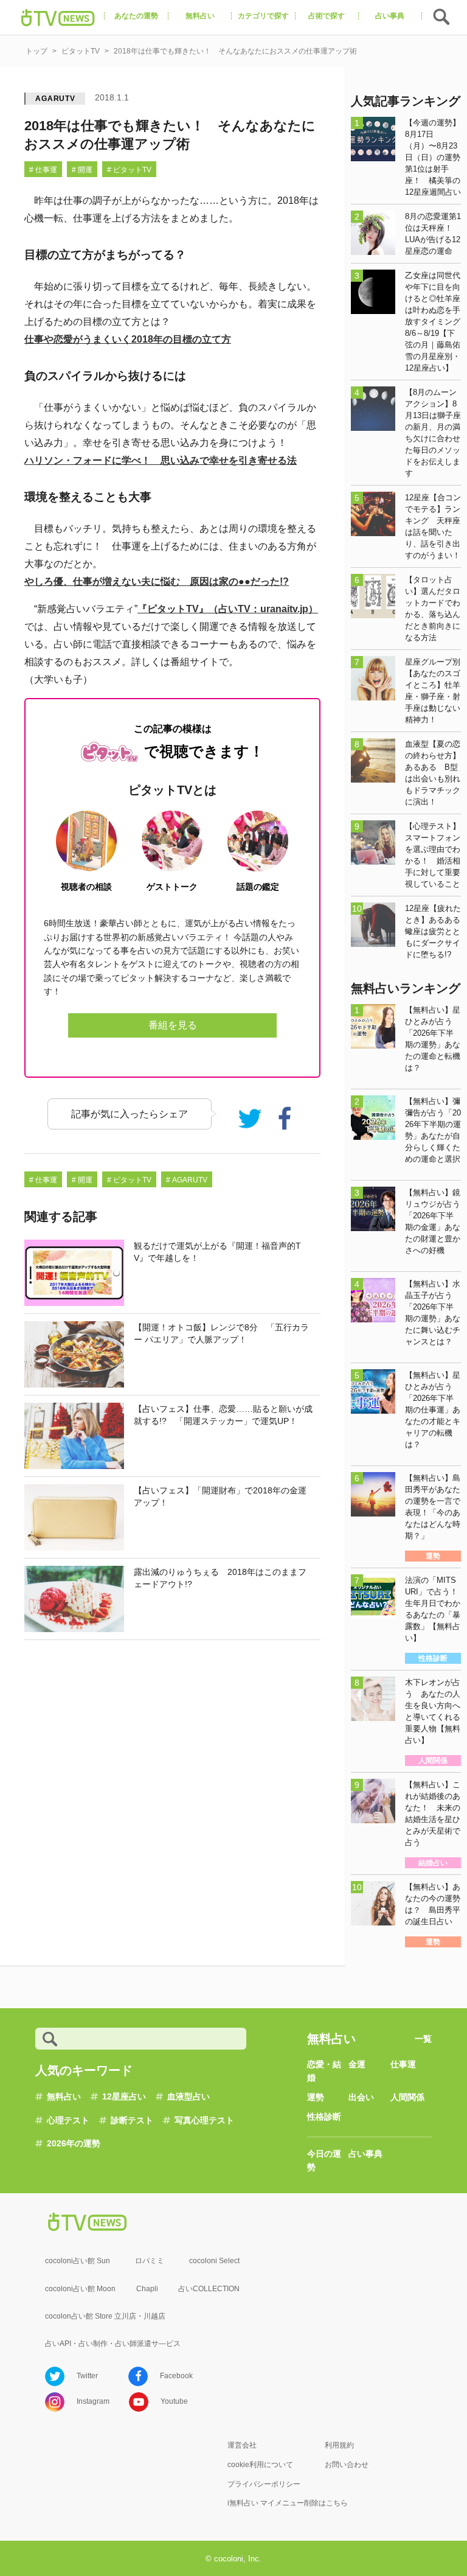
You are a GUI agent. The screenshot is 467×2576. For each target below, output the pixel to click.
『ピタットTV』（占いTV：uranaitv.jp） (228, 609)
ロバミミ (150, 2261)
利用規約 (339, 2445)
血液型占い (189, 2096)
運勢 (316, 2097)
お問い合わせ (347, 2465)
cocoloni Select (214, 2261)
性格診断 (324, 2117)
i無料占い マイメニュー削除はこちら (288, 2503)
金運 (357, 2064)
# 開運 (82, 170)
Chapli (147, 2289)
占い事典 (365, 2154)
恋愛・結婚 (324, 2071)
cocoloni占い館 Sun (78, 2261)
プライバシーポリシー (264, 2484)
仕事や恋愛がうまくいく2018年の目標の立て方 (128, 339)
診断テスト (132, 2120)
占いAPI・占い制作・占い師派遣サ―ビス (113, 2344)
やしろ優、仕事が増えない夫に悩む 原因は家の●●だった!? (157, 581)
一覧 (423, 2039)
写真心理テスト (204, 2120)
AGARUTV (55, 99)
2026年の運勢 (74, 2143)
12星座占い (124, 2096)
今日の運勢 (324, 2160)
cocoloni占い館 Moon (80, 2289)
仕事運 (403, 2064)
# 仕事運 (43, 170)
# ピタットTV (129, 170)
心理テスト (68, 2120)
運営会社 (242, 2445)
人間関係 (407, 2097)
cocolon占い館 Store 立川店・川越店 (105, 2316)
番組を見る (173, 1025)
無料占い (64, 2096)
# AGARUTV (187, 1180)
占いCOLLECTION (209, 2289)
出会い (361, 2097)
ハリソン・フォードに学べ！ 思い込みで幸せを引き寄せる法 (161, 460)
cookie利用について (260, 2465)
